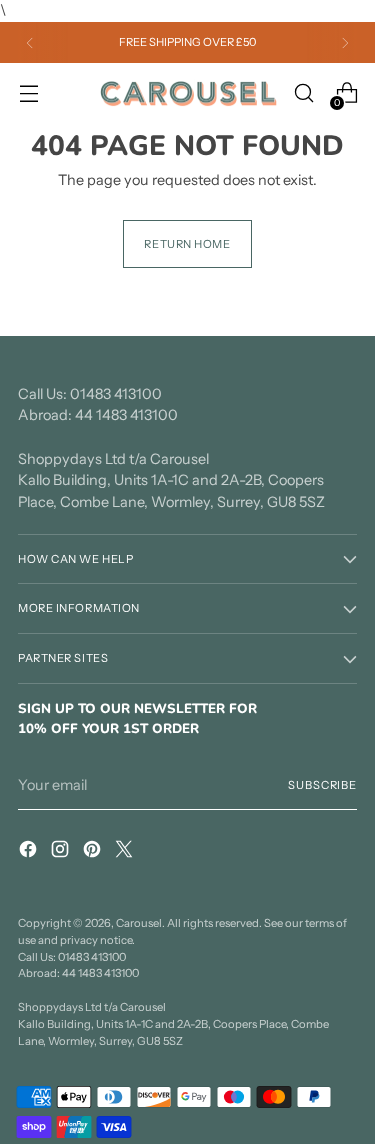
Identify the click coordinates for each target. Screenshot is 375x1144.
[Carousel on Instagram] (62, 852)
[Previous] (30, 43)
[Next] (345, 43)
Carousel (139, 923)
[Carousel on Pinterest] (94, 852)
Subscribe (322, 785)
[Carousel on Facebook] (30, 852)
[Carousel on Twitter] (126, 852)
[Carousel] (188, 94)
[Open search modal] (303, 93)
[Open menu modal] (28, 93)
